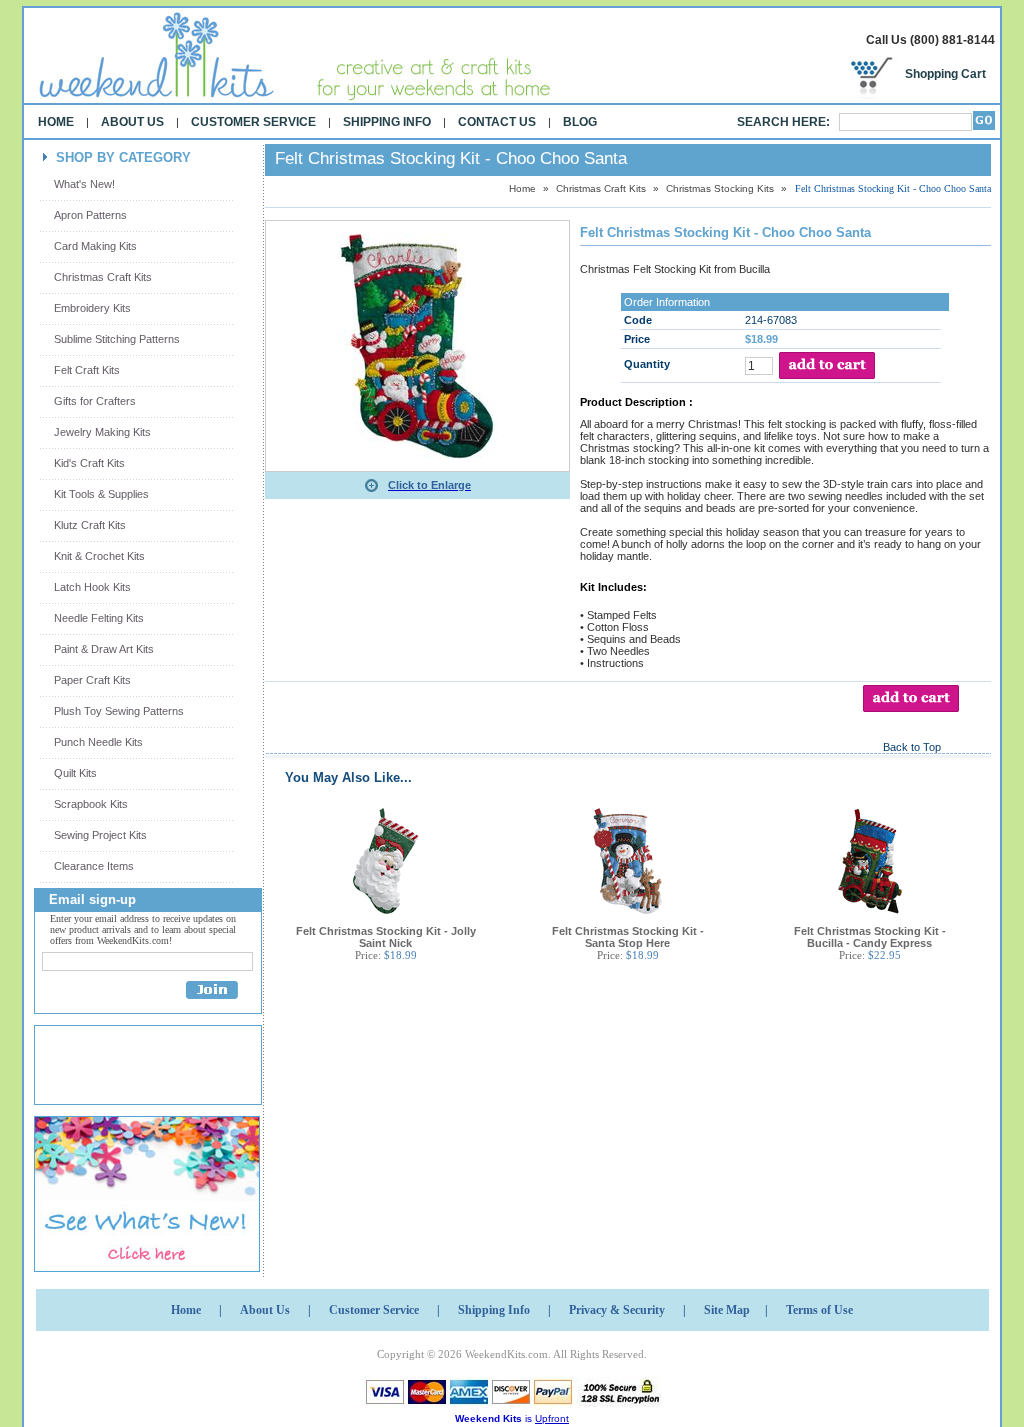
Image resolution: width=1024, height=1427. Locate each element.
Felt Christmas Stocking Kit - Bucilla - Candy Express (870, 937)
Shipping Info (387, 122)
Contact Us (497, 122)
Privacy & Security (617, 1310)
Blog (580, 122)
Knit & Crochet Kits (99, 556)
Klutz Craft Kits (90, 525)
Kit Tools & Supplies (101, 494)
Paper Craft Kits (92, 680)
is (512, 1418)
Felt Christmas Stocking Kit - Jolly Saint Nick (386, 937)
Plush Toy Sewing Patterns (119, 711)
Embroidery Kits (92, 308)
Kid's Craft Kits (89, 463)
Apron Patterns (90, 215)
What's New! (84, 184)
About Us (132, 122)
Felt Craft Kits (87, 370)
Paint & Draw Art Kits (104, 649)
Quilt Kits (75, 773)
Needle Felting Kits (99, 618)
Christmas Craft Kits (103, 277)
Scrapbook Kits (91, 804)
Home (56, 122)
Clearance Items (94, 866)
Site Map (727, 1310)
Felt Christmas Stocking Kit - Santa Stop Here (628, 937)
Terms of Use (819, 1310)
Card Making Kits (95, 246)
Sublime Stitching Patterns (117, 339)
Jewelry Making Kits (102, 432)
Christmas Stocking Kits (720, 188)
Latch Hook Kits (92, 587)
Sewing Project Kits (100, 835)
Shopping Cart (945, 74)
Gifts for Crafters (95, 401)
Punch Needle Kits (98, 742)
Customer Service (253, 122)
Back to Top (912, 747)
